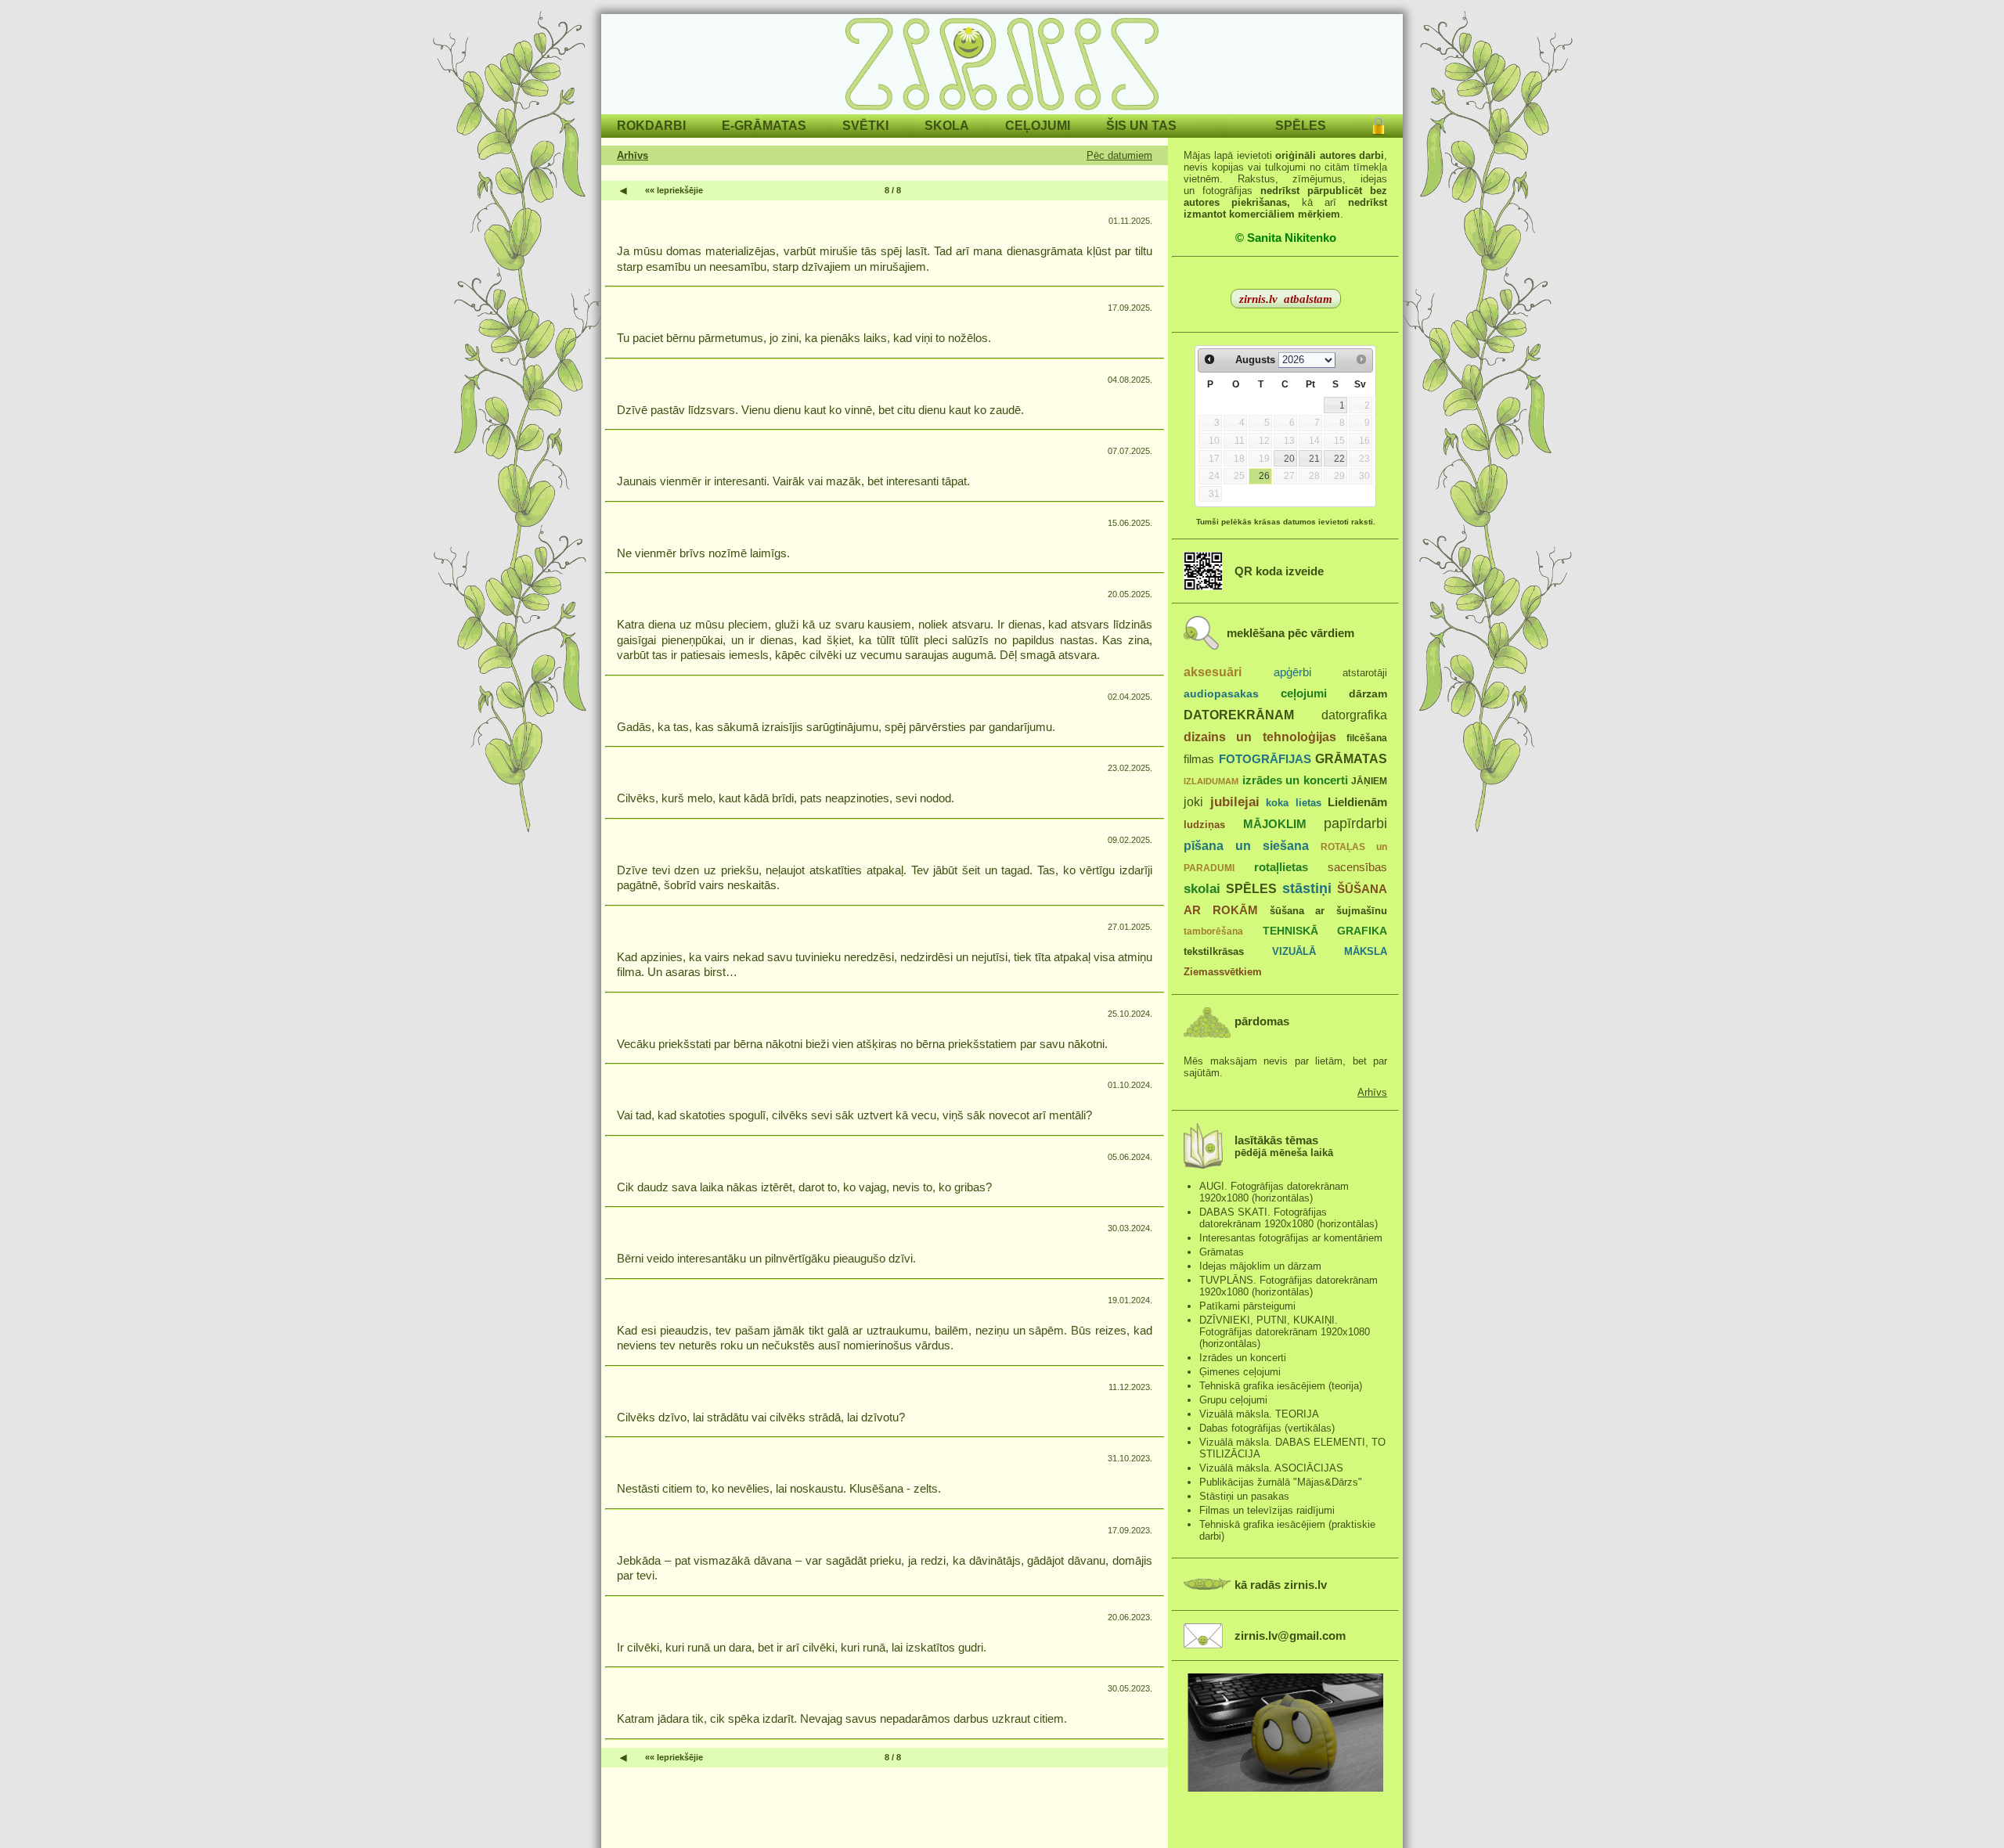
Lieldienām (1357, 802)
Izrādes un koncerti (1243, 1358)
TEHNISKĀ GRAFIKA (1325, 931)
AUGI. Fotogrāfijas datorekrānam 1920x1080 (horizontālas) (1274, 1192)
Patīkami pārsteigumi (1247, 1306)
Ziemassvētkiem (1223, 972)
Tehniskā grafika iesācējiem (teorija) (1281, 1386)
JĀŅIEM (1369, 781)
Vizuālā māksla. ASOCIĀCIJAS (1271, 1468)
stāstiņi (1307, 888)
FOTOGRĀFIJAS (1265, 759)
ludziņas (1204, 825)
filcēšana (1367, 738)
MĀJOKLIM (1275, 824)
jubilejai (1235, 802)
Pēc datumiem (1119, 155)
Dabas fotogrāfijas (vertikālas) (1267, 1428)
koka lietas (1294, 803)
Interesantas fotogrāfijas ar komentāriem (1291, 1238)
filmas (1199, 759)
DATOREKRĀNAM (1239, 715)
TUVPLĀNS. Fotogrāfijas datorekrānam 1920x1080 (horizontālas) (1289, 1286)
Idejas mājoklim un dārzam (1260, 1266)
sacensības (1357, 867)
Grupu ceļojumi (1233, 1400)
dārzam (1368, 694)
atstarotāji (1365, 673)
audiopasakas (1221, 694)
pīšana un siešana (1246, 845)
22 (1339, 459)
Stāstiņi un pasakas (1244, 1496)
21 (1314, 459)
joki (1193, 802)
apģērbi (1292, 672)
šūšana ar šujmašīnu (1329, 911)
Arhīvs (633, 155)
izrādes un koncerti (1295, 780)
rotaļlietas (1281, 867)
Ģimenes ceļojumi (1240, 1372)
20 (1289, 459)
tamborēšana (1213, 931)
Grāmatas (1222, 1252)
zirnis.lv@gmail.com (1290, 1636)
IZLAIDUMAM (1211, 781)
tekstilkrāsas (1214, 951)
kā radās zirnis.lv (1281, 1585)
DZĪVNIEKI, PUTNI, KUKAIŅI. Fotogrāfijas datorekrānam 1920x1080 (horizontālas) (1285, 1332)
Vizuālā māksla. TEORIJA (1259, 1414)
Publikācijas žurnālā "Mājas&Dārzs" (1281, 1482)
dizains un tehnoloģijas (1260, 737)
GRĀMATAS (1351, 758)
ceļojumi (1304, 693)
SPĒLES (1251, 888)
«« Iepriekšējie (674, 190)
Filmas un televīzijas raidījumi (1267, 1510)
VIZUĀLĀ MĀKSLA (1330, 951)
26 (1264, 476)
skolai (1202, 889)
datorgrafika (1354, 715)
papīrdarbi (1355, 823)
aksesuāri (1213, 672)
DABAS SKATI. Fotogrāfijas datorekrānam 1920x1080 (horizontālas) (1289, 1218)
